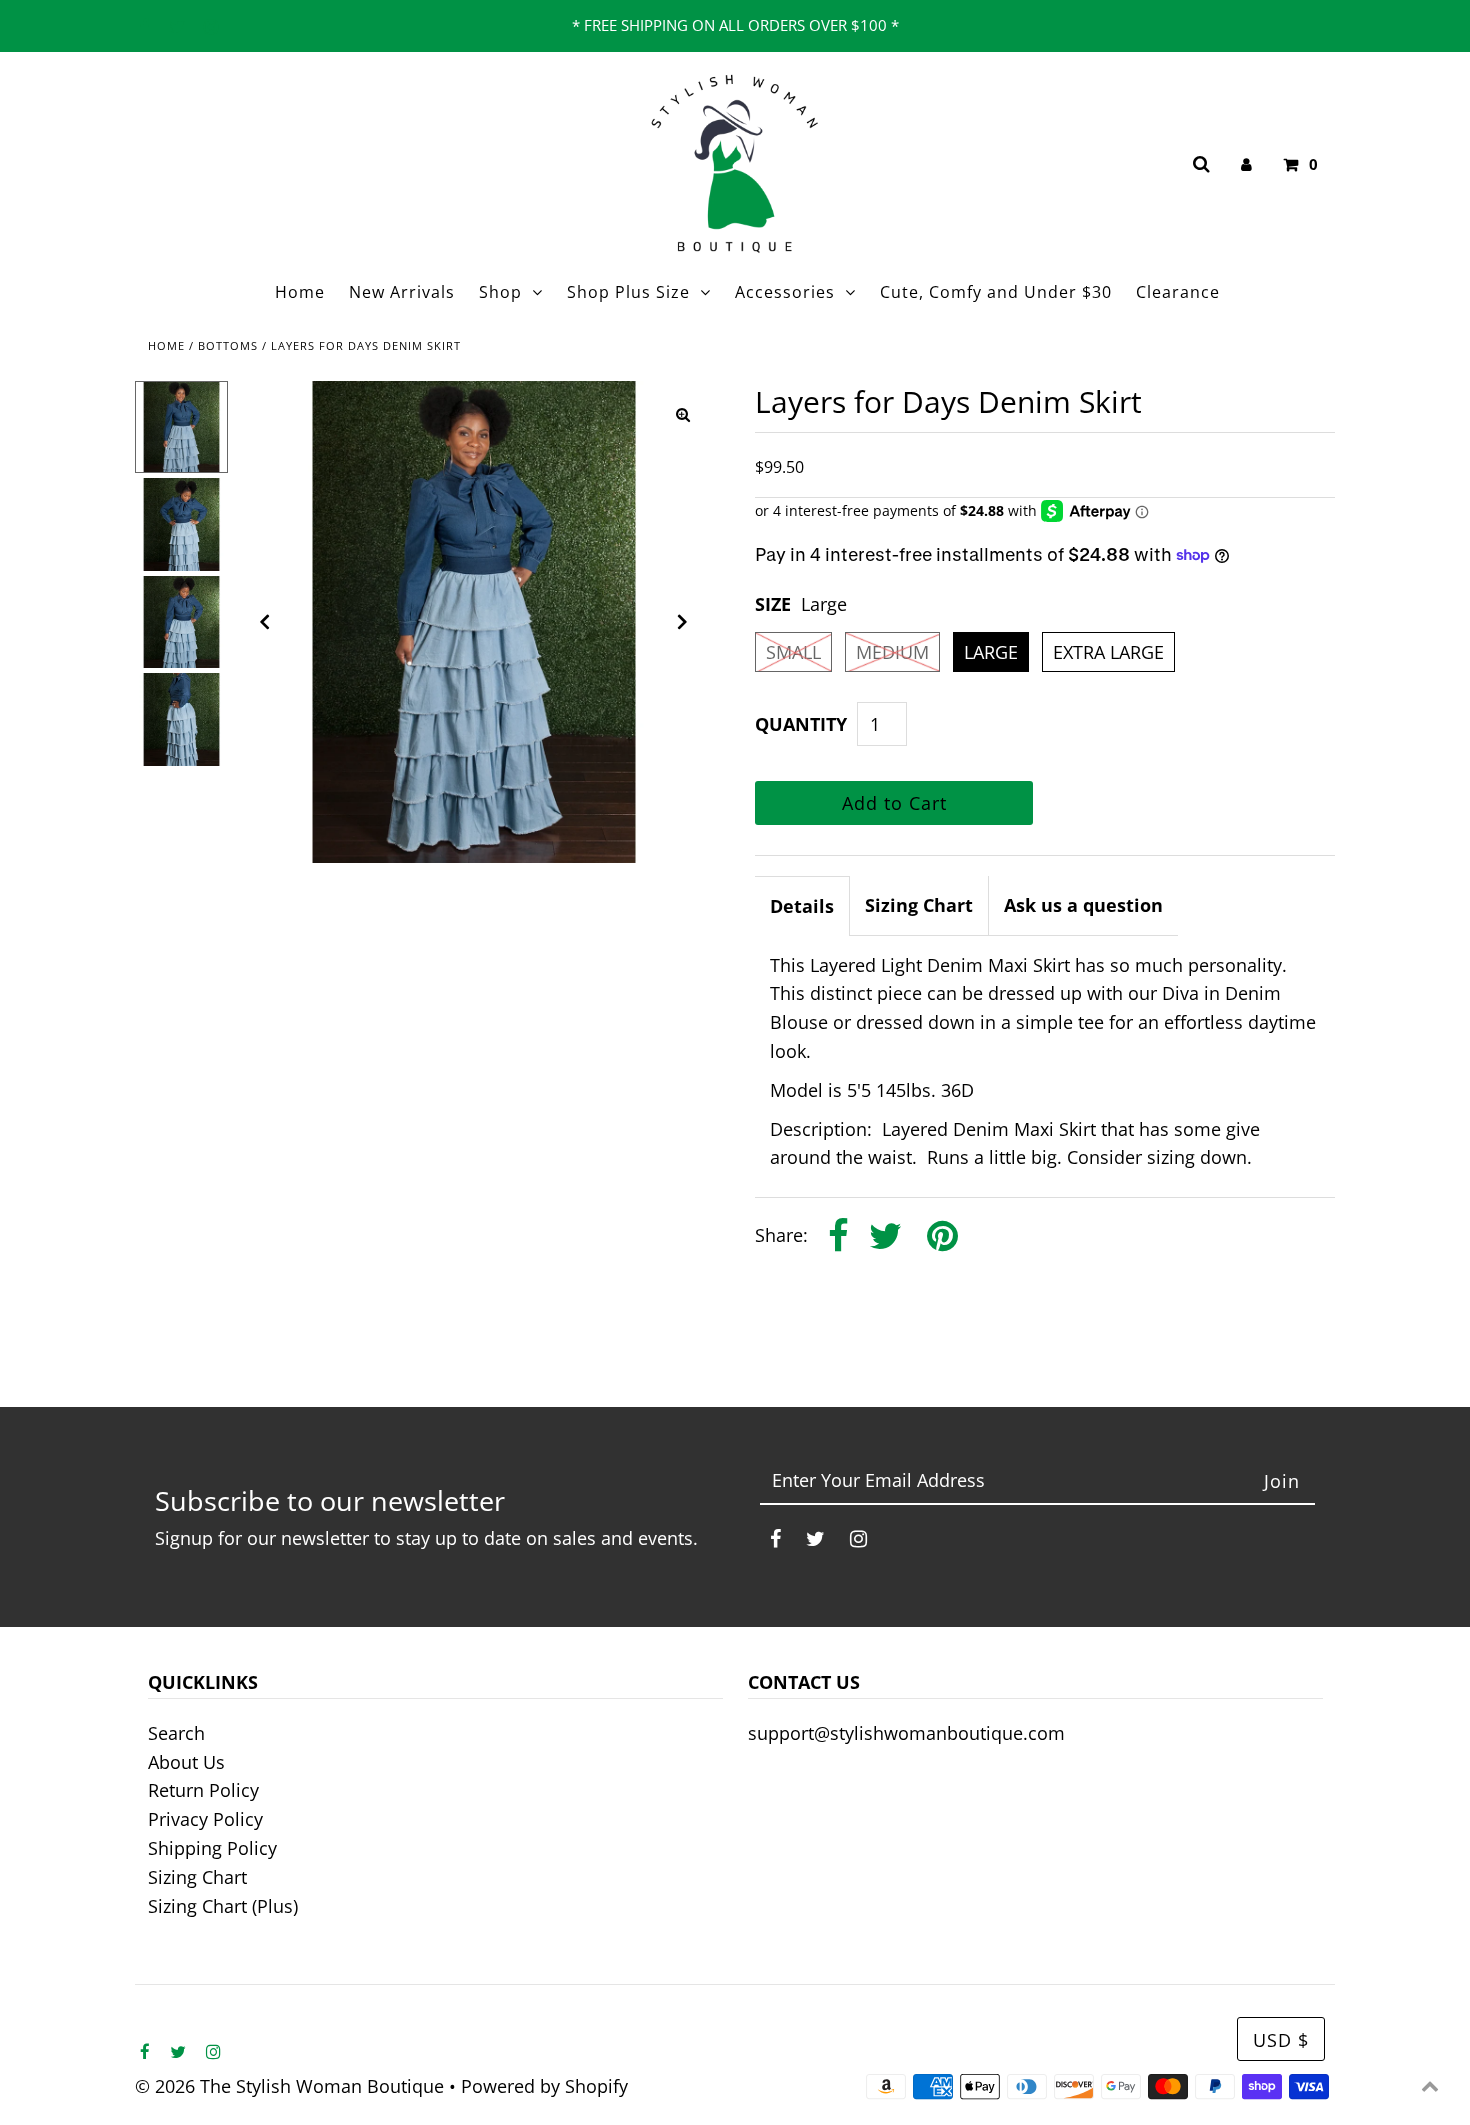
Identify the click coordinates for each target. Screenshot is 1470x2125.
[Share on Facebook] (838, 1237)
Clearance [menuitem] (1178, 292)
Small (793, 652)
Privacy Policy (205, 1819)
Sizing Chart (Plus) (223, 1906)
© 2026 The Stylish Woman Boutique (289, 2086)
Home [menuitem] (300, 292)
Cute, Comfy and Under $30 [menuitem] (996, 292)
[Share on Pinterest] (942, 1237)
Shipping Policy (212, 1848)
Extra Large (1108, 652)
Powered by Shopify (544, 2086)
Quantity (801, 724)
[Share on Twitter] (885, 1237)
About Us (186, 1762)
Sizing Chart (919, 905)
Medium (892, 652)
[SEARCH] (1198, 163)
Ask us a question (1083, 905)
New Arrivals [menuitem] (402, 292)
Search (176, 1733)
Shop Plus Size (628, 292)
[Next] (683, 622)
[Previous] (265, 622)
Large (991, 652)
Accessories (785, 292)
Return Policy (203, 1790)
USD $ (1281, 2040)
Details (802, 906)
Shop (500, 292)
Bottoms (228, 345)
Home (166, 345)
